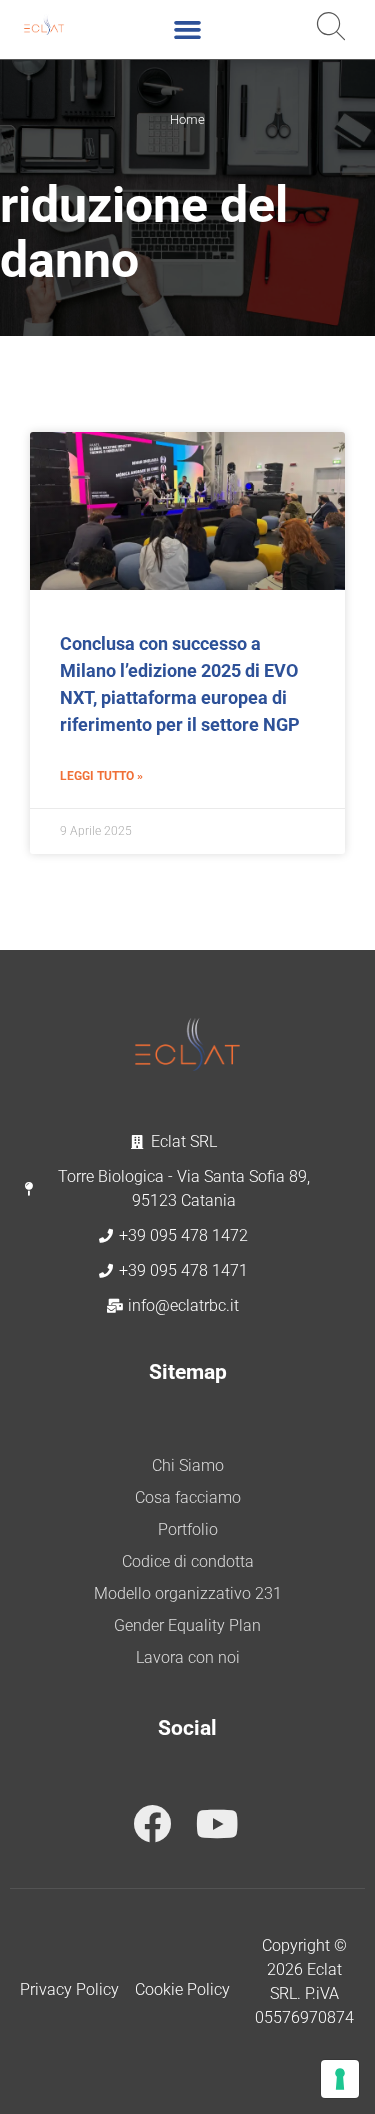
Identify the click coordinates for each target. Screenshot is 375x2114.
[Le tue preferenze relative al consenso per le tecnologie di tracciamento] (340, 2079)
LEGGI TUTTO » (101, 776)
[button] (188, 30)
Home (187, 119)
